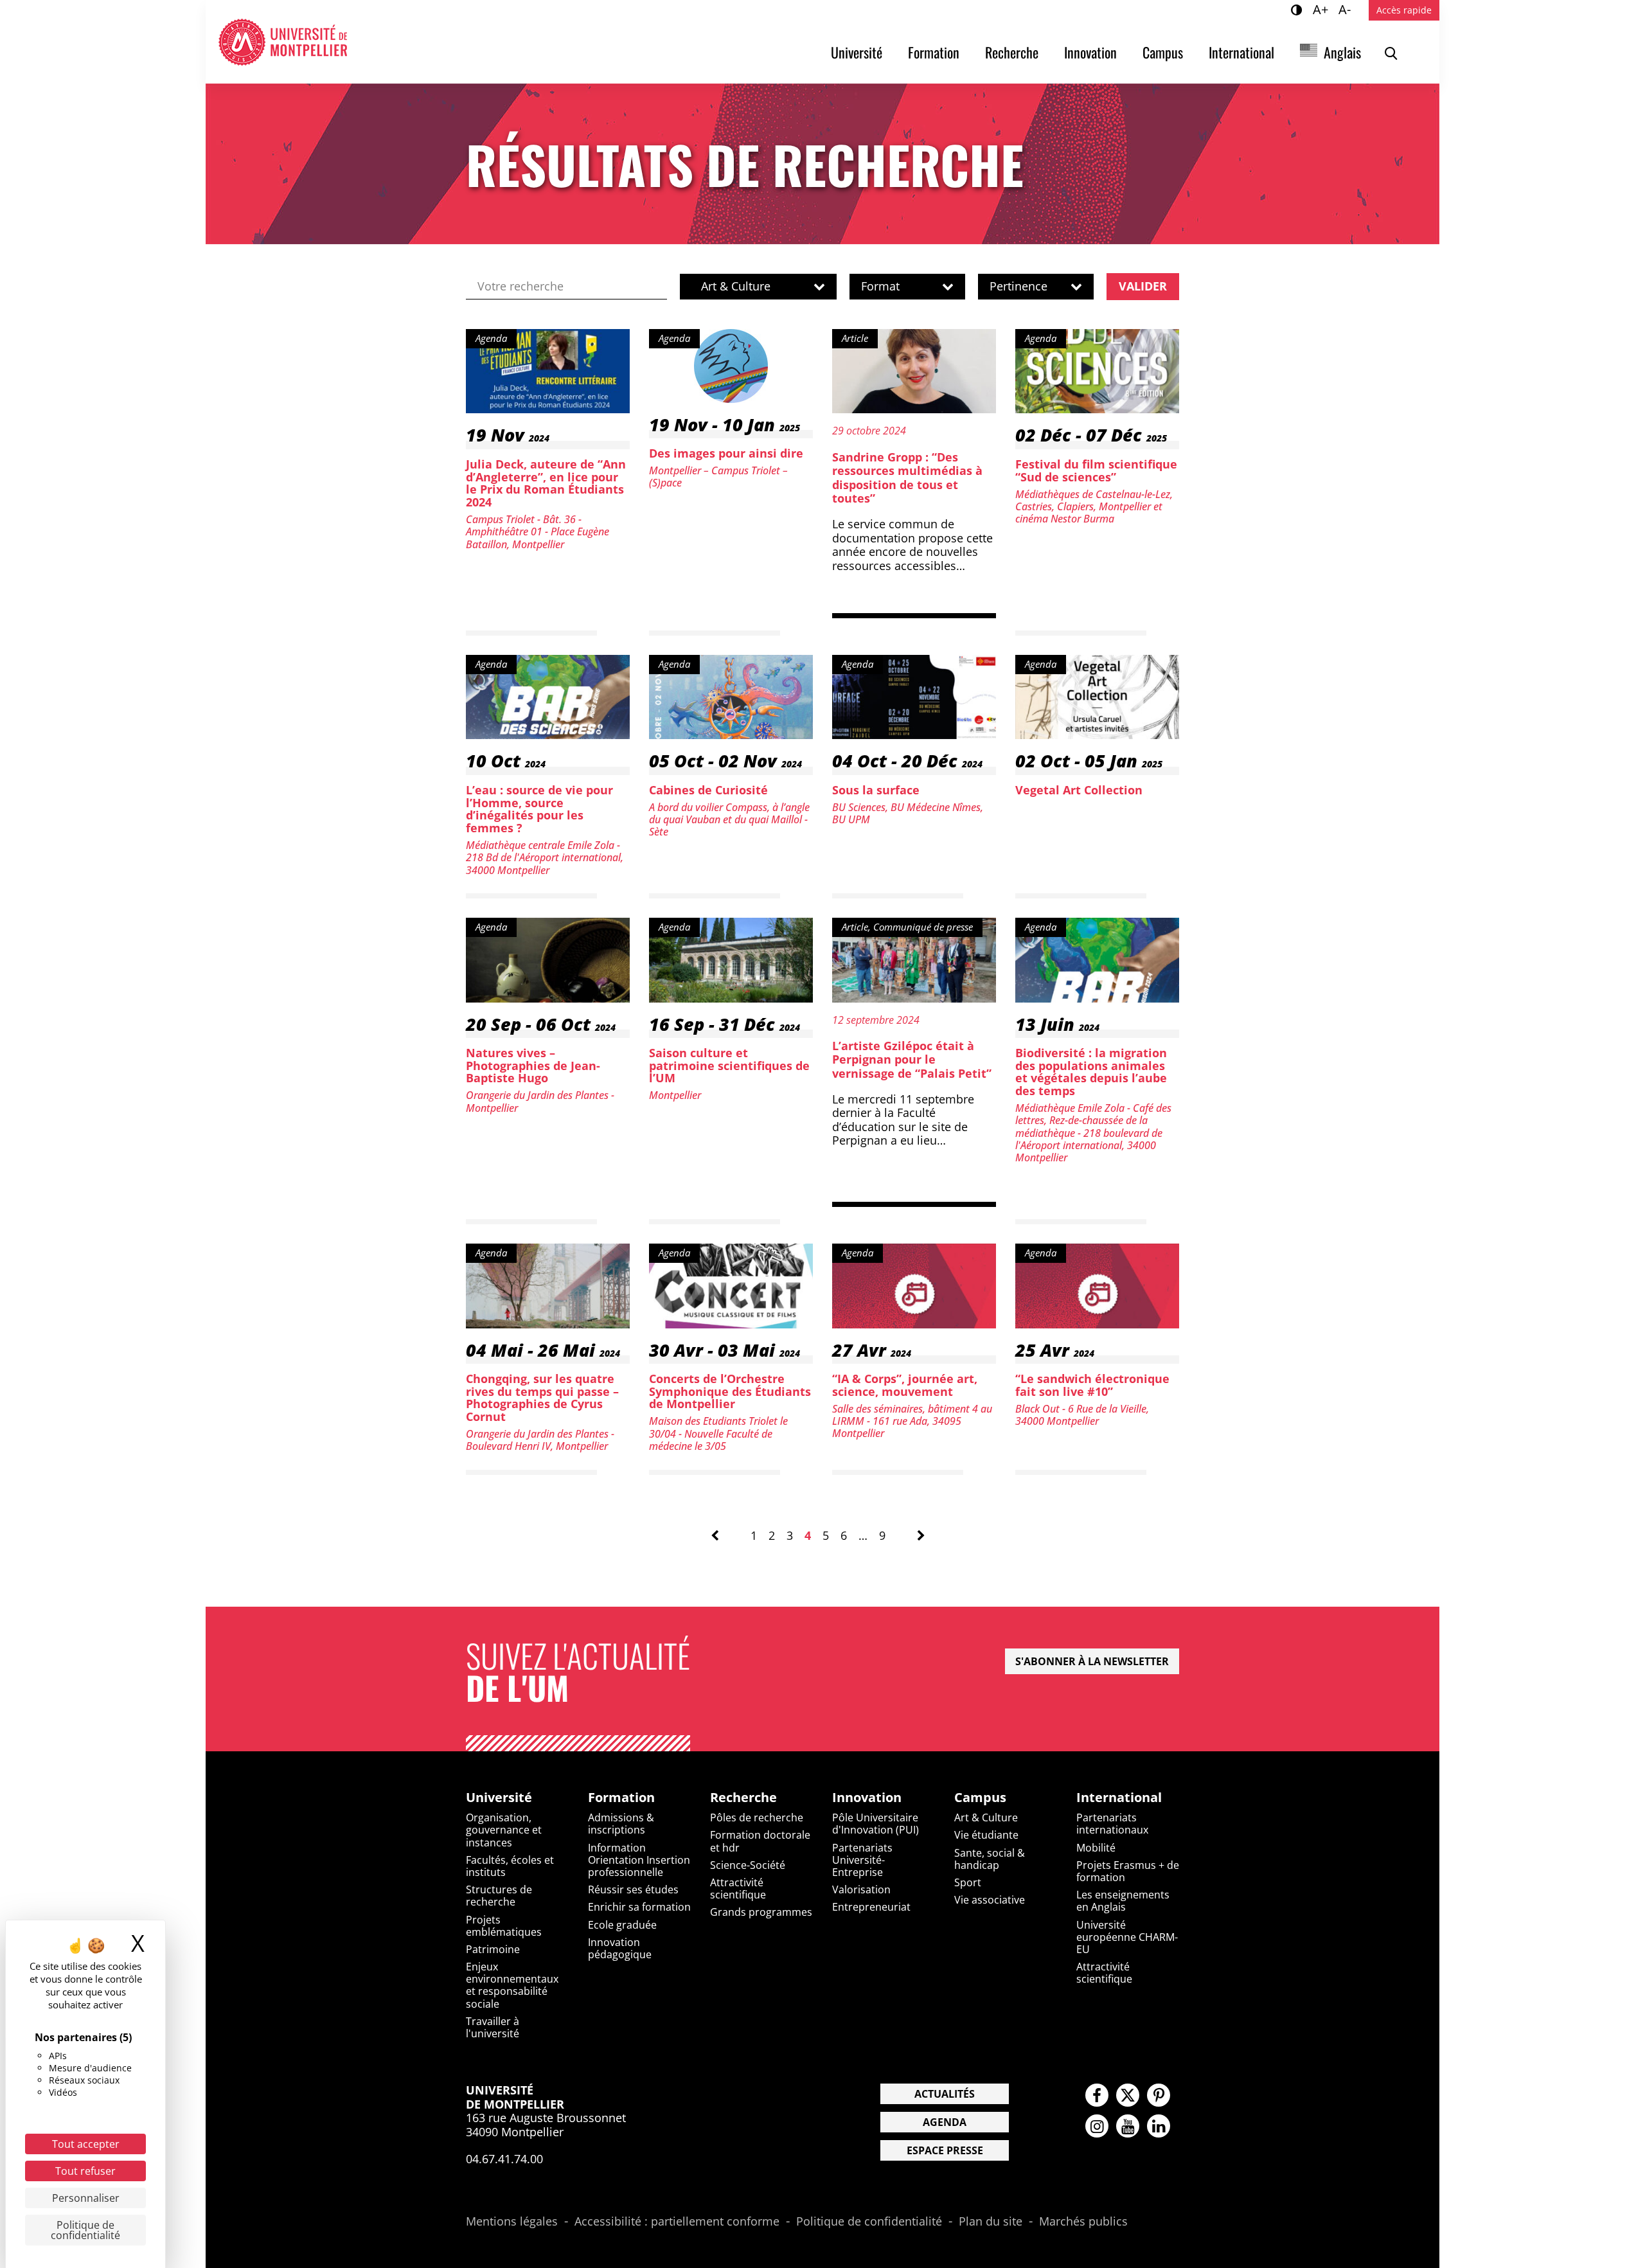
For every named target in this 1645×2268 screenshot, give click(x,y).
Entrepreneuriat (871, 1907)
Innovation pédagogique (620, 1948)
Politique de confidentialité (869, 2222)
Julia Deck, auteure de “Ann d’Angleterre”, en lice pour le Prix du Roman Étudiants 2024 (546, 483)
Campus (1163, 52)
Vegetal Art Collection (1079, 790)
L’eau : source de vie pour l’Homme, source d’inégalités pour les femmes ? (539, 809)
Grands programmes (761, 1912)
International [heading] (1119, 1798)
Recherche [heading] (743, 1798)
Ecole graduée (622, 1925)
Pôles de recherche (757, 1817)
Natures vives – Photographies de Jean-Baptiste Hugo (533, 1066)
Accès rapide (1404, 10)
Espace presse (945, 2150)
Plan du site (991, 2222)
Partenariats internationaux (1112, 1824)
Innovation (1090, 52)
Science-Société (748, 1865)
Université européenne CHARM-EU (1127, 1937)
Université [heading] (499, 1798)
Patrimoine (493, 1949)
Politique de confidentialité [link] (85, 2230)
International (1241, 52)
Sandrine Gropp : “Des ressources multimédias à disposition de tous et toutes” (907, 478)
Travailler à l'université (493, 2027)
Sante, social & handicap (990, 1859)
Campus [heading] (980, 1798)
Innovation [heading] (867, 1798)
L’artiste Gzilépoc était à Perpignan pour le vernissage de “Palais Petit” (912, 1059)
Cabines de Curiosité (708, 790)
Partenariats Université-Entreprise (862, 1860)
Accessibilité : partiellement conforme (677, 2222)
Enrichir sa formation (639, 1907)
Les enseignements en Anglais (1123, 1901)
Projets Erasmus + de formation (1128, 1871)
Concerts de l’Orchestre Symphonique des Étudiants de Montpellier (730, 1391)
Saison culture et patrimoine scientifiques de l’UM (729, 1066)
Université (857, 52)
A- (1347, 9)
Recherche (1012, 52)
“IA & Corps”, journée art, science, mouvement (905, 1385)
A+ (1322, 9)
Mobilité (1096, 1848)
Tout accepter (86, 2144)
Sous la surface (876, 790)
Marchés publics (1083, 2222)
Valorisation (861, 1889)
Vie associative (990, 1900)
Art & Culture (986, 1817)
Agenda (945, 2122)
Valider (1143, 286)
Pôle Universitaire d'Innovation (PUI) (876, 1824)
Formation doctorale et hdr (760, 1841)
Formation (934, 52)
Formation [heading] (621, 1798)
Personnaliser (86, 2198)
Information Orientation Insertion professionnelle (639, 1860)
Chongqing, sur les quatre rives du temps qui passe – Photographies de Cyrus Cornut (542, 1397)
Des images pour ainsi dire (726, 453)
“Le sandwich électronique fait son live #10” (1092, 1385)
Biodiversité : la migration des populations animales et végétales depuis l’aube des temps (1091, 1072)
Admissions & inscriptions (621, 1824)
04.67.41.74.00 (504, 2159)
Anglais (1342, 52)
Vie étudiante (986, 1835)
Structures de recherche (499, 1896)
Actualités (945, 2094)
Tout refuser (85, 2171)
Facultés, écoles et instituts (510, 1866)
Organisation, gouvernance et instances (504, 1830)
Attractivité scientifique (738, 1889)
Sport (968, 1882)
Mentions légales (512, 2222)
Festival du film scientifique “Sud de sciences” (1096, 470)
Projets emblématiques (504, 1926)
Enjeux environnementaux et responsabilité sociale (512, 1985)
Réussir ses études (633, 1889)
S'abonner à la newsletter (1092, 1661)
